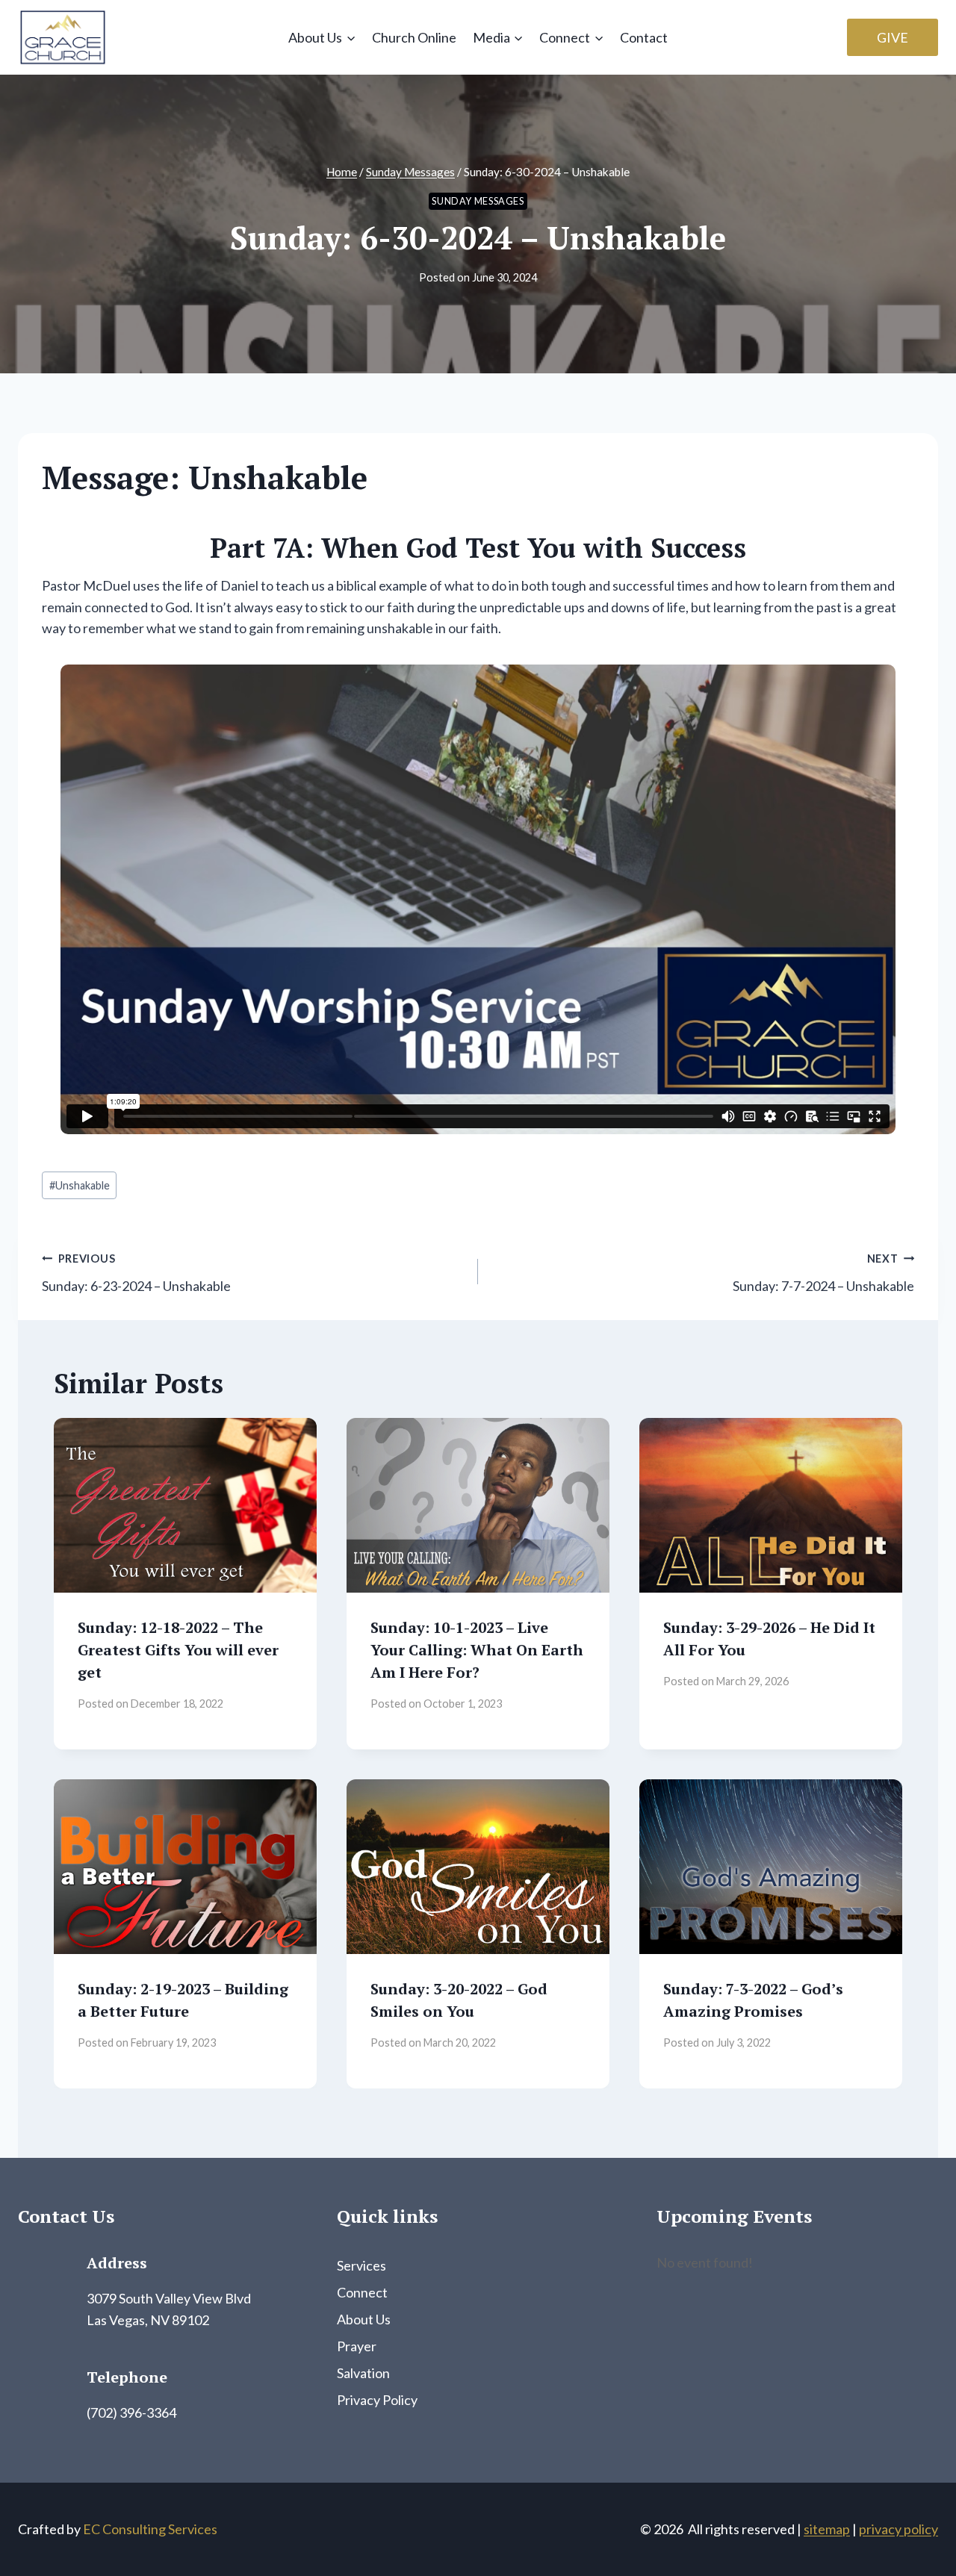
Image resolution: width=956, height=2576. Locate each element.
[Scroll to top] (918, 2530)
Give (893, 37)
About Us (364, 2319)
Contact (644, 37)
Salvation (363, 2373)
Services (361, 2265)
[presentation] (185, 1506)
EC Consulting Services (150, 2529)
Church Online (414, 37)
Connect (362, 2292)
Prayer (357, 2346)
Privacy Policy (377, 2400)
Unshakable (80, 1185)
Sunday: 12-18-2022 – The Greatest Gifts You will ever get (178, 1650)
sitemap (827, 2529)
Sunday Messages (478, 201)
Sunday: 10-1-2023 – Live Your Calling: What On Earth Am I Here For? (477, 1650)
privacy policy (898, 2529)
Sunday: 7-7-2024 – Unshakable (823, 1273)
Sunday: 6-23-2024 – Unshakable (136, 1273)
